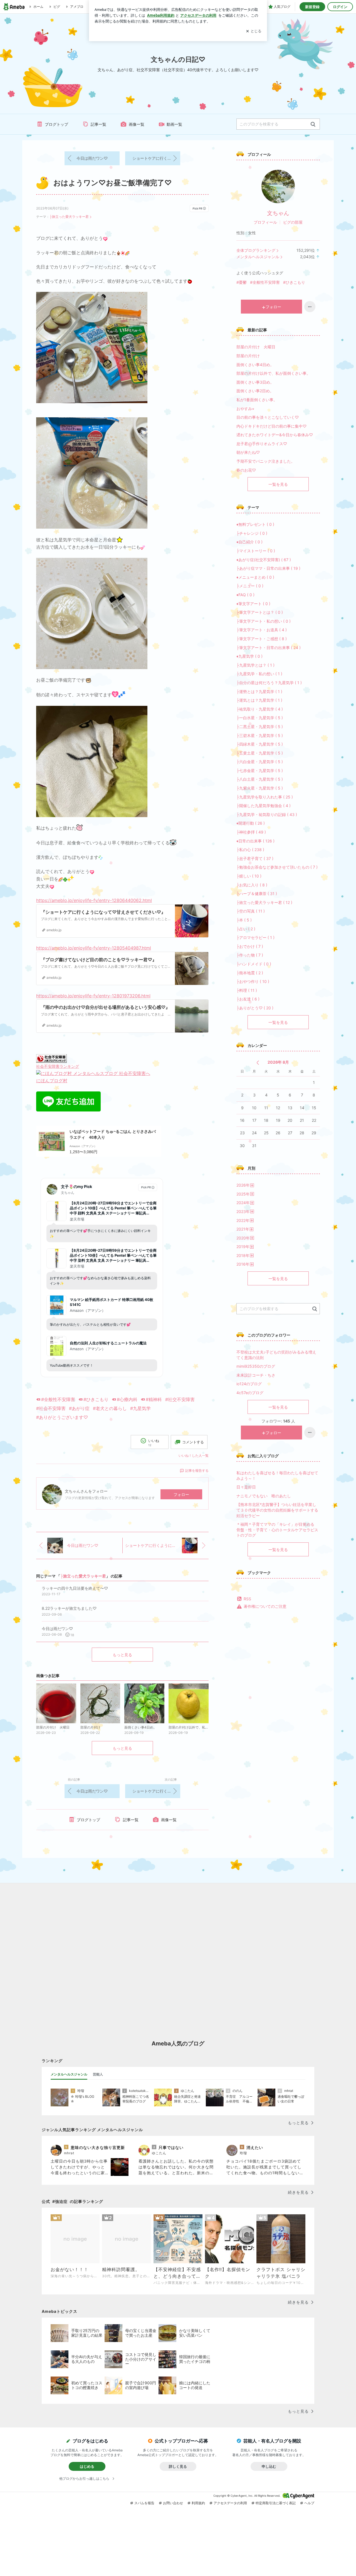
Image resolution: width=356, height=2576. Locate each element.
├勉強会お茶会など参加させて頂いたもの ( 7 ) (277, 867)
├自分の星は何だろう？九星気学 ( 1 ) (269, 683)
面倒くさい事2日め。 (255, 391)
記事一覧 (98, 124)
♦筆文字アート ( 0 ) (253, 604)
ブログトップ (56, 124)
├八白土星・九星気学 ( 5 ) (260, 779)
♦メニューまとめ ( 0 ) (255, 577)
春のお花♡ (246, 470)
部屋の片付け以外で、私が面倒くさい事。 (273, 373)
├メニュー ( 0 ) (250, 586)
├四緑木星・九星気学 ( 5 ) (260, 744)
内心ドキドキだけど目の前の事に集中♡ (271, 426)
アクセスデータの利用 (230, 2503)
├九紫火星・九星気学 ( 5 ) (260, 788)
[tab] (69, 2074)
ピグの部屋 (293, 222)
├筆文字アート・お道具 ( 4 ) (262, 630)
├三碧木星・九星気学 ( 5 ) (260, 735)
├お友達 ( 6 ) (248, 999)
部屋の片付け (248, 356)
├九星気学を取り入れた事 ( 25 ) (265, 797)
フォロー (181, 1494)
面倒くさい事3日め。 (255, 382)
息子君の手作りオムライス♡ (262, 444)
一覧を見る (278, 484)
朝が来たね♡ (248, 452)
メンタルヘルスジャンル (258, 257)
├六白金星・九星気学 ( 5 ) (260, 762)
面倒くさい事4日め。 (255, 365)
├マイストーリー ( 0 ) (256, 551)
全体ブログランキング (256, 250)
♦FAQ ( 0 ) (245, 595)
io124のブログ (249, 1384)
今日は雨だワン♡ (92, 158)
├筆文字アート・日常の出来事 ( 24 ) (269, 648)
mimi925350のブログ (256, 1366)
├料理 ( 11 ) (247, 990)
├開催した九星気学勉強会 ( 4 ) (264, 806)
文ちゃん (278, 213)
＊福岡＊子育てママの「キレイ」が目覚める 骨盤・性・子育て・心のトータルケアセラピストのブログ (277, 1530)
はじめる (87, 2466)
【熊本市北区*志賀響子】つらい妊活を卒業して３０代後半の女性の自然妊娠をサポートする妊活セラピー (277, 1510)
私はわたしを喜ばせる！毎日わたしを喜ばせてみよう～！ (277, 1476)
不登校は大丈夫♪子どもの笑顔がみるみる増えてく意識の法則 (276, 1355)
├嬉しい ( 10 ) (249, 876)
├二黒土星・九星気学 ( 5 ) (260, 727)
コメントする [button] (193, 1442)
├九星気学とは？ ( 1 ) (255, 665)
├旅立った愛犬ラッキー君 (69, 217)
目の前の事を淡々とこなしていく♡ (268, 417)
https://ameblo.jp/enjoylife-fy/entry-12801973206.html (93, 996)
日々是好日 (246, 1487)
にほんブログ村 (52, 1081)
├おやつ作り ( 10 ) (253, 981)
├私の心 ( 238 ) (250, 850)
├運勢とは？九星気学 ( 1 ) (259, 692)
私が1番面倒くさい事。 (257, 400)
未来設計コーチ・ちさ (256, 1375)
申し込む (269, 2466)
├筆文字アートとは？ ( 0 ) (260, 612)
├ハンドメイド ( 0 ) (254, 964)
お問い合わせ (173, 2503)
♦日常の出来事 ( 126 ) (255, 841)
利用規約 (198, 2503)
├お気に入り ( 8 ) (252, 885)
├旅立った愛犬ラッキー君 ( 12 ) (264, 902)
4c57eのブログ (250, 1393)
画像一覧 (137, 124)
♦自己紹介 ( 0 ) (249, 542)
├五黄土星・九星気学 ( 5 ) (260, 753)
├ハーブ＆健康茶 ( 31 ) (257, 893)
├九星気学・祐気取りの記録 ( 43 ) (267, 814)
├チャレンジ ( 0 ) (252, 533)
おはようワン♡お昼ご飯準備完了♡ (113, 183)
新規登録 (312, 7)
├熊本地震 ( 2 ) (250, 973)
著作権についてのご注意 (265, 1606)
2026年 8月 (278, 1062)
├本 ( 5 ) (244, 920)
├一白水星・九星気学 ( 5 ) (260, 718)
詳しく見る (178, 2466)
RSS (247, 1599)
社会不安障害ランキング (58, 1066)
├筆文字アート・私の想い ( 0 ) (264, 621)
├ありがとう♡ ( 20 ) (255, 1008)
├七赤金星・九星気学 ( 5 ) (260, 771)
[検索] (313, 125)
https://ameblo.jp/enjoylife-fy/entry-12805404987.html (94, 948)
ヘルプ (309, 2503)
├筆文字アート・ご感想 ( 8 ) (262, 639)
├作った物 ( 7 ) (250, 955)
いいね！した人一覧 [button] (194, 1455)
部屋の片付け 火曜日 (256, 347)
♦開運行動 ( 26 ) (251, 823)
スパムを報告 (144, 2503)
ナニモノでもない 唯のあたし (264, 1496)
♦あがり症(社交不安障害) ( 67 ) (264, 560)
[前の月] (258, 1063)
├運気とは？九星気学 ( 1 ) (259, 700)
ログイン (340, 7)
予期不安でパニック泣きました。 (266, 461)
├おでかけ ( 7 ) (250, 946)
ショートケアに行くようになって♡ (156, 158)
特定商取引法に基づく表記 (276, 2503)
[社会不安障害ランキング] (51, 1058)
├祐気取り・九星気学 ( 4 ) (260, 709)
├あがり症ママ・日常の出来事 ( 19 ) (268, 568)
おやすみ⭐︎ (245, 409)
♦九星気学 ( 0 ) (249, 656)
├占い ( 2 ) (246, 929)
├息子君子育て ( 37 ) (255, 858)
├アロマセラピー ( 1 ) (255, 937)
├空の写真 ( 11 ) (251, 911)
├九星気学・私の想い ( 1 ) (259, 674)
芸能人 (98, 2074)
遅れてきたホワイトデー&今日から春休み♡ (275, 435)
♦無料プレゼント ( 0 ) (255, 524)
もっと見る (122, 1655)
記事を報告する (197, 1471)
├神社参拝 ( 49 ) (251, 832)
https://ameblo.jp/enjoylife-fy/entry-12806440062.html (94, 900)
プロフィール (265, 222)
